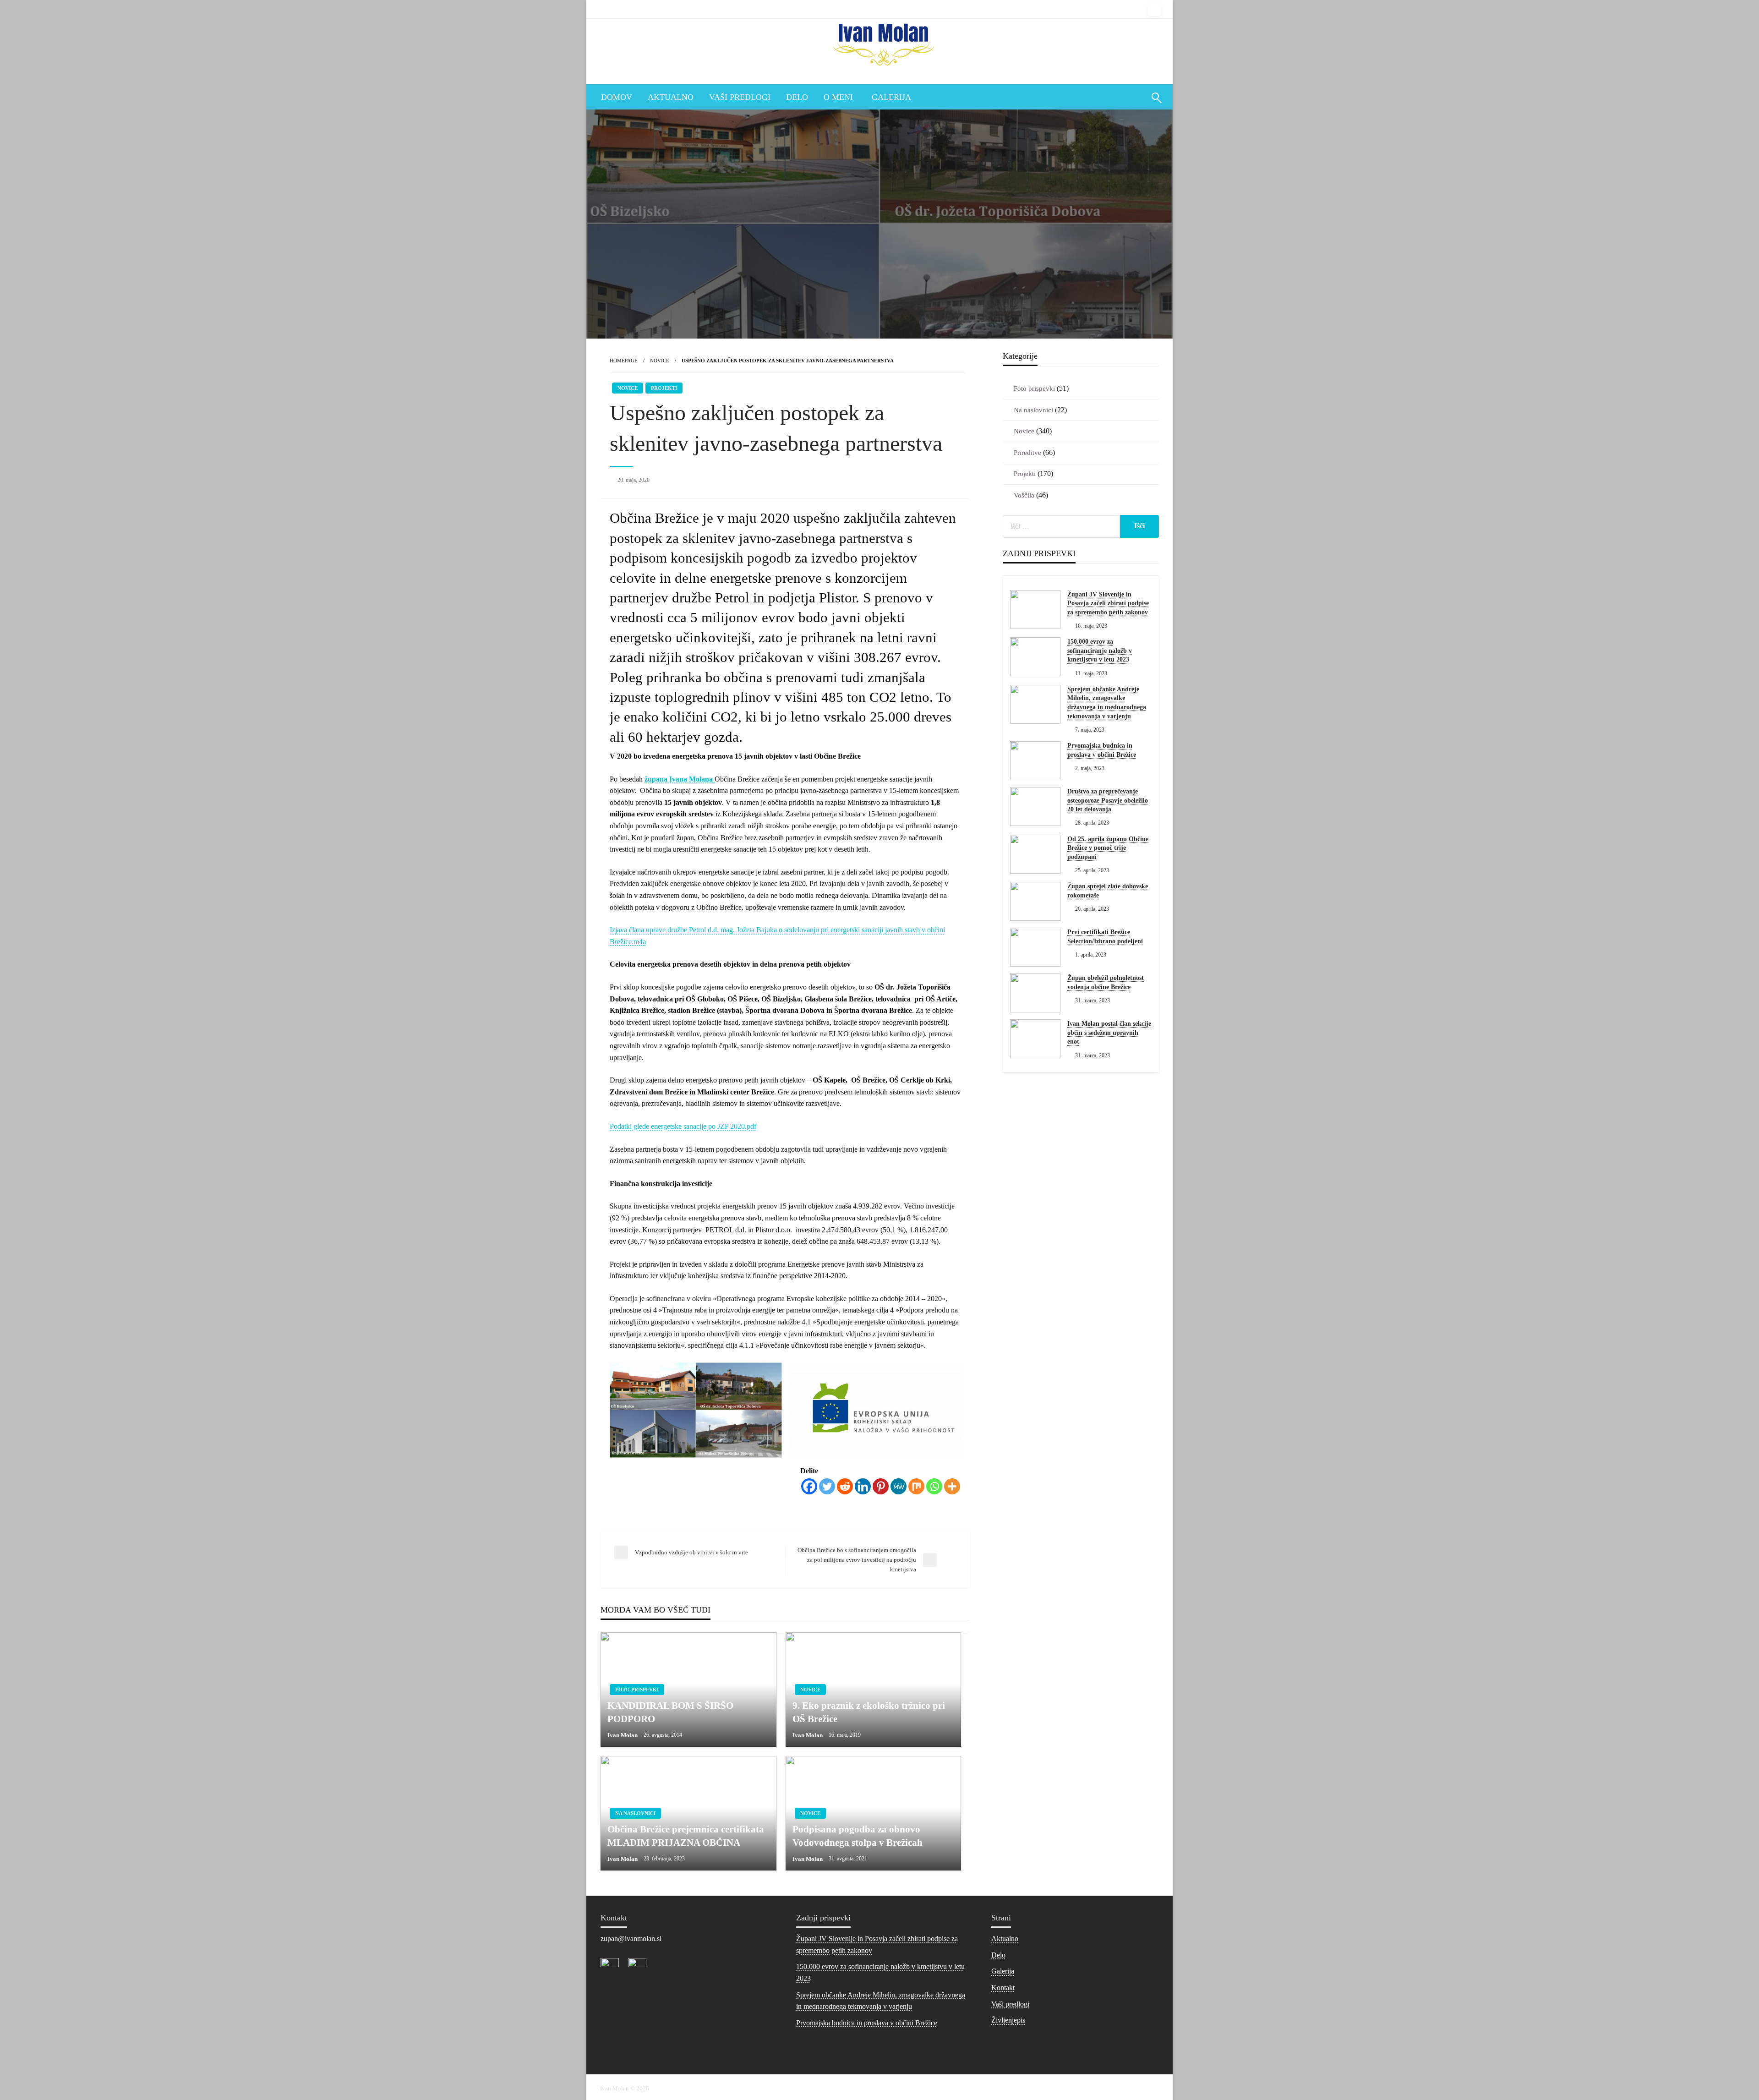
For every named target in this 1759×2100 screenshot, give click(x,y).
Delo (797, 97)
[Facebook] (809, 1486)
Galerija (891, 97)
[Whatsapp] (934, 1486)
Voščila (1024, 495)
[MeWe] (899, 1486)
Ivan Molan (623, 1735)
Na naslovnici (635, 1813)
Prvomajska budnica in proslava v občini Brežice (1102, 750)
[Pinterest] (881, 1486)
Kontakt (1003, 1988)
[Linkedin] (863, 1486)
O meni (838, 97)
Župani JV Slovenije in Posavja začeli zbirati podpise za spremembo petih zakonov (1108, 603)
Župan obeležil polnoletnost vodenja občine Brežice (1106, 982)
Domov (617, 97)
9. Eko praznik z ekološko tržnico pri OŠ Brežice (869, 1712)
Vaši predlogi (740, 97)
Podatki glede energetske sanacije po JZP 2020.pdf (683, 1126)
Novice (660, 361)
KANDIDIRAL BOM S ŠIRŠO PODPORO (670, 1712)
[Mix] (916, 1486)
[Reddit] (845, 1486)
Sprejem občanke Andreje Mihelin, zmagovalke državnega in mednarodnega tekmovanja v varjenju (1107, 703)
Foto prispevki (637, 1690)
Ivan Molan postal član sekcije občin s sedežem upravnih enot (1109, 1033)
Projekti (664, 388)
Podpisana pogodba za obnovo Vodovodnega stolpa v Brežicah (858, 1836)
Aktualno (671, 97)
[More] (952, 1486)
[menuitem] (617, 97)
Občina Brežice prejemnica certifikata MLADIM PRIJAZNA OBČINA (686, 1836)
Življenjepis (1008, 2020)
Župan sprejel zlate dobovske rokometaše (1108, 891)
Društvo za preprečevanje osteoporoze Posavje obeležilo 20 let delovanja (1108, 800)
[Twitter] (827, 1486)
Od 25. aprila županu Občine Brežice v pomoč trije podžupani (1108, 848)
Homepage (624, 361)
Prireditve (1027, 453)
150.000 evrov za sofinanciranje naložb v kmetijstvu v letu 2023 (1100, 651)
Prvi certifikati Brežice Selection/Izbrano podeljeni (1105, 937)
